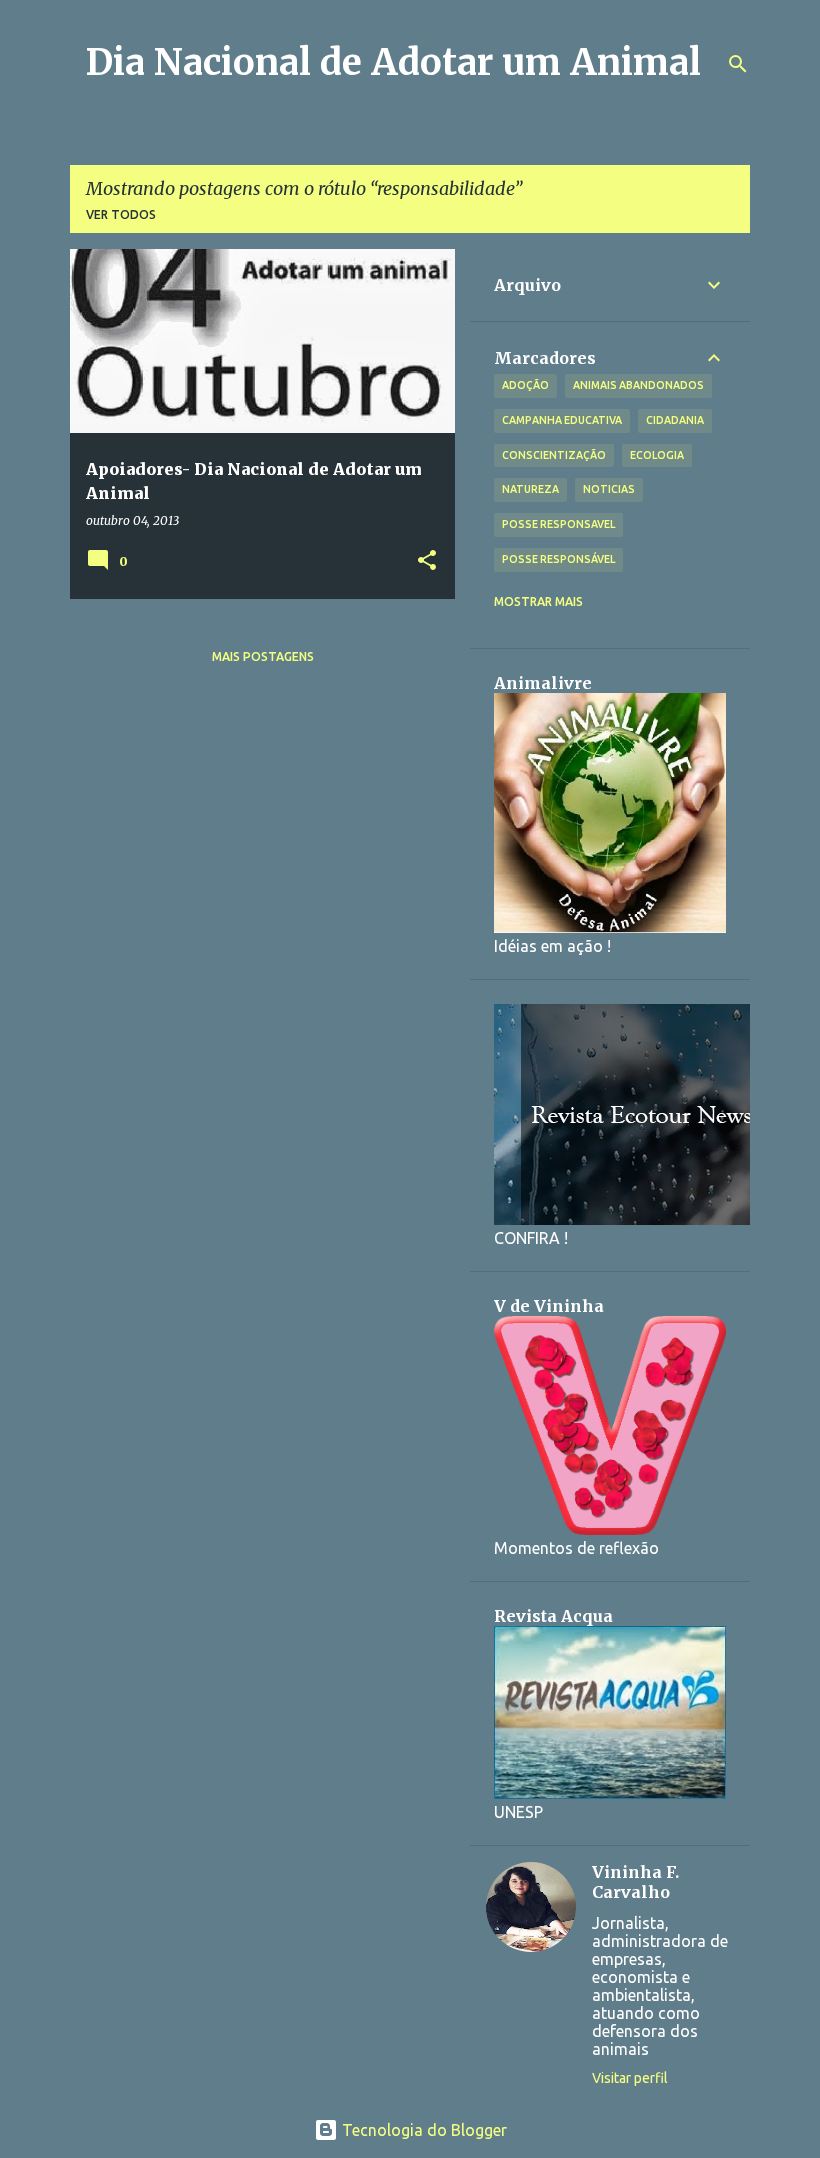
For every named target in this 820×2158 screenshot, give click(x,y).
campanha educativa (562, 420)
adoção (525, 385)
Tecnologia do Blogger (422, 2130)
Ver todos (121, 214)
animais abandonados (638, 385)
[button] (427, 561)
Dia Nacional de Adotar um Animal (393, 62)
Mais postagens (263, 656)
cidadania (675, 420)
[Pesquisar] (738, 64)
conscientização (554, 455)
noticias (609, 489)
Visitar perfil (630, 2078)
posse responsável (558, 559)
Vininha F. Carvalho (635, 1882)
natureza (530, 489)
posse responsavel (558, 524)
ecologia (657, 455)
